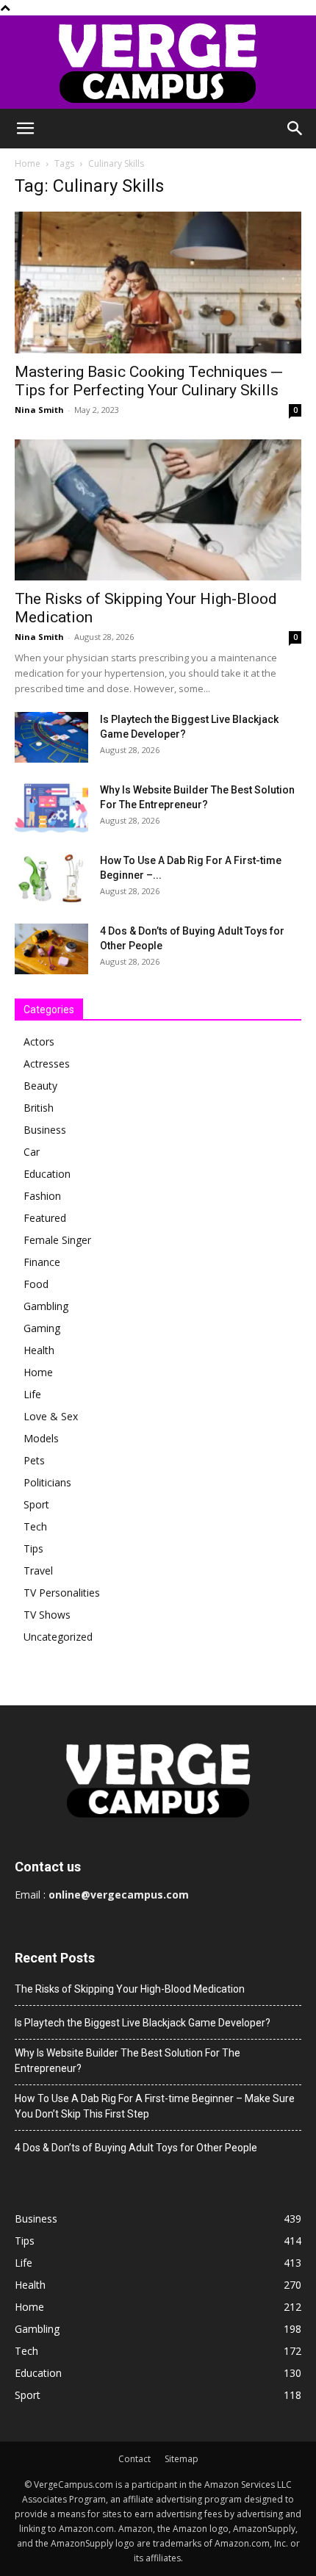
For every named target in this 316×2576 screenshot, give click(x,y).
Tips (33, 1548)
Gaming (42, 1328)
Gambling (46, 1306)
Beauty (40, 1086)
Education (47, 1174)
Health (39, 1350)
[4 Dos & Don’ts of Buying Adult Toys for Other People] (51, 949)
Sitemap (182, 2459)
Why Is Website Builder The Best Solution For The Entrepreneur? (128, 2061)
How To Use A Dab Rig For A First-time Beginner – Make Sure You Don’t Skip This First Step (155, 2106)
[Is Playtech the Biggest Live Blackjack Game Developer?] (51, 737)
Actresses (47, 1064)
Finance (42, 1262)
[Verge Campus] (158, 62)
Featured (45, 1218)
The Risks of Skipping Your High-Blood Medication (130, 1989)
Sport (36, 1504)
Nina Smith (39, 410)
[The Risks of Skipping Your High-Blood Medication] (158, 510)
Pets (34, 1460)
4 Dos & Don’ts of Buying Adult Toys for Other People (136, 2148)
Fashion (42, 1196)
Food (36, 1284)
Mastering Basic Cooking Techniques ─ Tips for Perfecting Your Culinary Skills (148, 381)
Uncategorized (58, 1637)
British (39, 1108)
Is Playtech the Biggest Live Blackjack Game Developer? (143, 2023)
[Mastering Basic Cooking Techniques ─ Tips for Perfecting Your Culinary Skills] (158, 283)
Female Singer (57, 1240)
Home (28, 163)
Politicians (47, 1482)
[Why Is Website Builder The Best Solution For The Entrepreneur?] (51, 808)
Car (32, 1152)
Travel (38, 1571)
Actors (39, 1041)
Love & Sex (51, 1416)
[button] (25, 129)
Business (45, 1130)
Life (32, 1394)
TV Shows (47, 1615)
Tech (35, 1526)
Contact (134, 2459)
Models (41, 1438)
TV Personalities (62, 1593)
